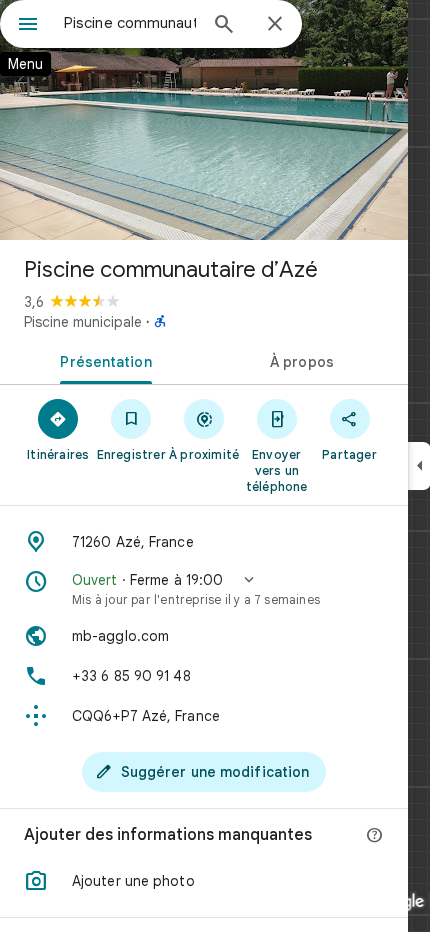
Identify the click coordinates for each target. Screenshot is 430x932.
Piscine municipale (83, 322)
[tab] (102, 360)
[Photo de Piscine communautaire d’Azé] (204, 120)
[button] (204, 589)
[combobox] (130, 23)
